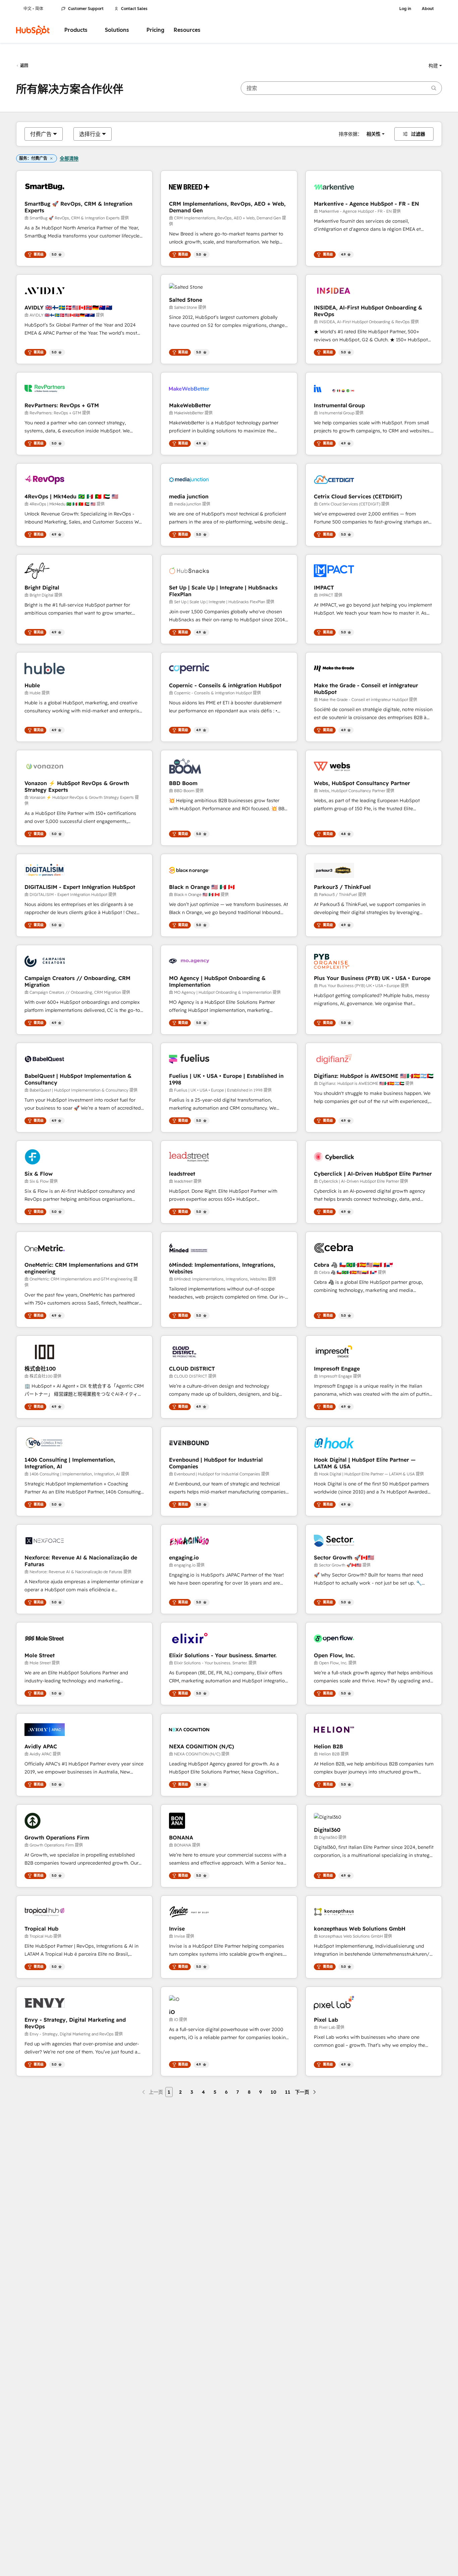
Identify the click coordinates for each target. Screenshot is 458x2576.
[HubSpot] (33, 30)
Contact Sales (134, 9)
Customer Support (86, 9)
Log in (405, 9)
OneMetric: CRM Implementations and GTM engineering (81, 1268)
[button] (435, 66)
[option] (41, 134)
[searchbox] (341, 88)
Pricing (155, 30)
